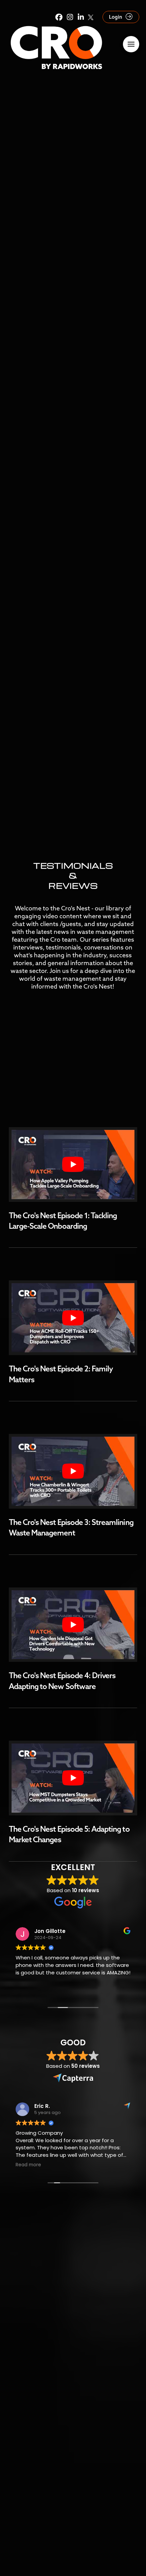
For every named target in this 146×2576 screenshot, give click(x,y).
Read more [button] (28, 2165)
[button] (131, 44)
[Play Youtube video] (73, 1165)
